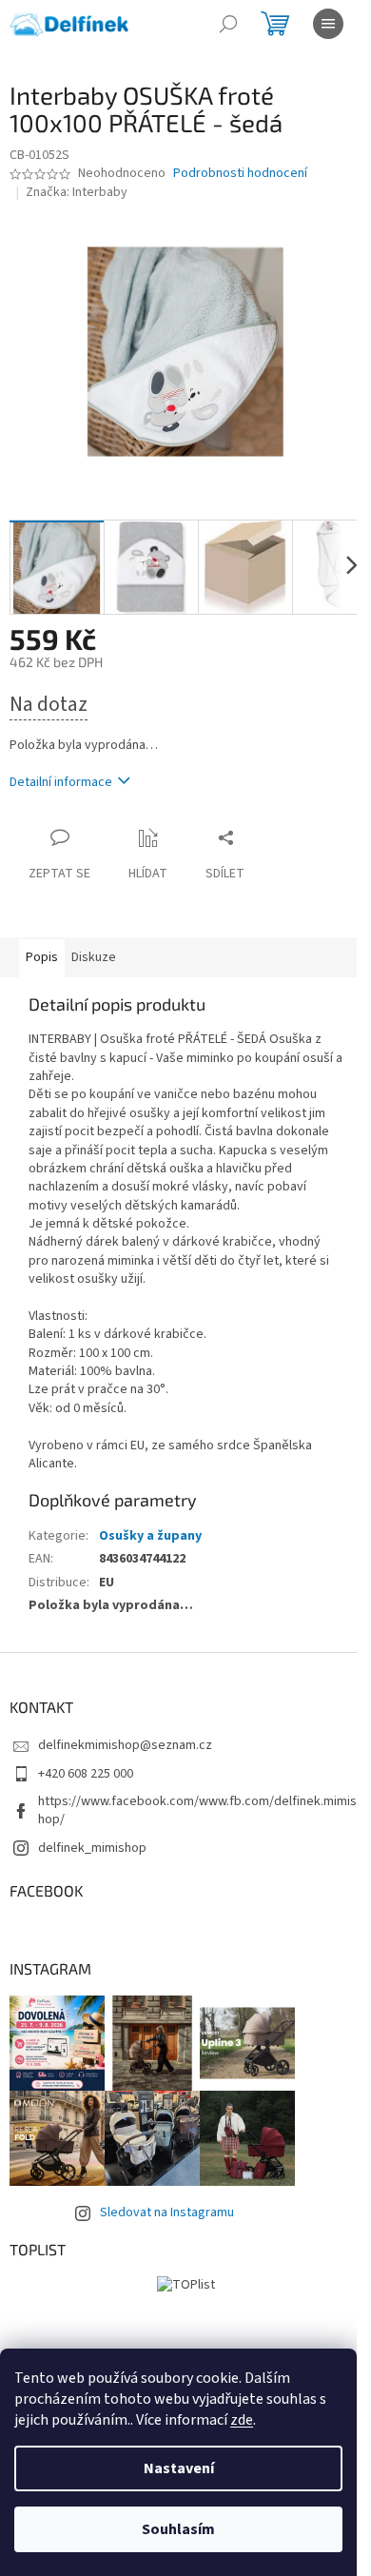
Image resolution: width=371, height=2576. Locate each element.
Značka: (77, 192)
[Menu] (328, 24)
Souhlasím (178, 2529)
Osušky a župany (150, 1536)
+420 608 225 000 (86, 1774)
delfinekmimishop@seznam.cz (125, 1745)
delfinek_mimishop (92, 1848)
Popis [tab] (42, 957)
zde (242, 2420)
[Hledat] (228, 24)
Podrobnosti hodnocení (240, 174)
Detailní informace (61, 782)
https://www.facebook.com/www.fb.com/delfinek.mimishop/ (197, 1810)
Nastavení (179, 2468)
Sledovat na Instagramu (167, 2212)
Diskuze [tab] (94, 957)
